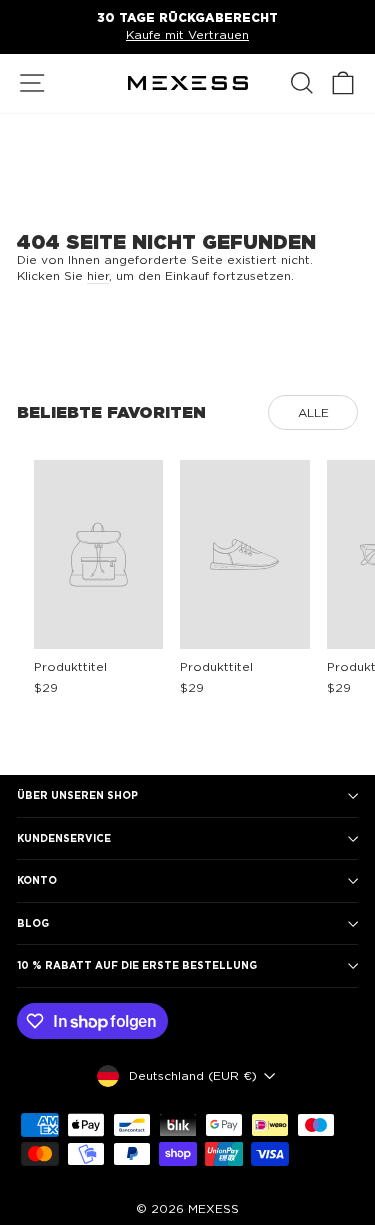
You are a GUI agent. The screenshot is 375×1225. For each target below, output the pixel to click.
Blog (33, 923)
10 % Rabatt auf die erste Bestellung (137, 965)
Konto (37, 880)
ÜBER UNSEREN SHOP (77, 795)
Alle (313, 412)
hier (98, 275)
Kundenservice (64, 838)
